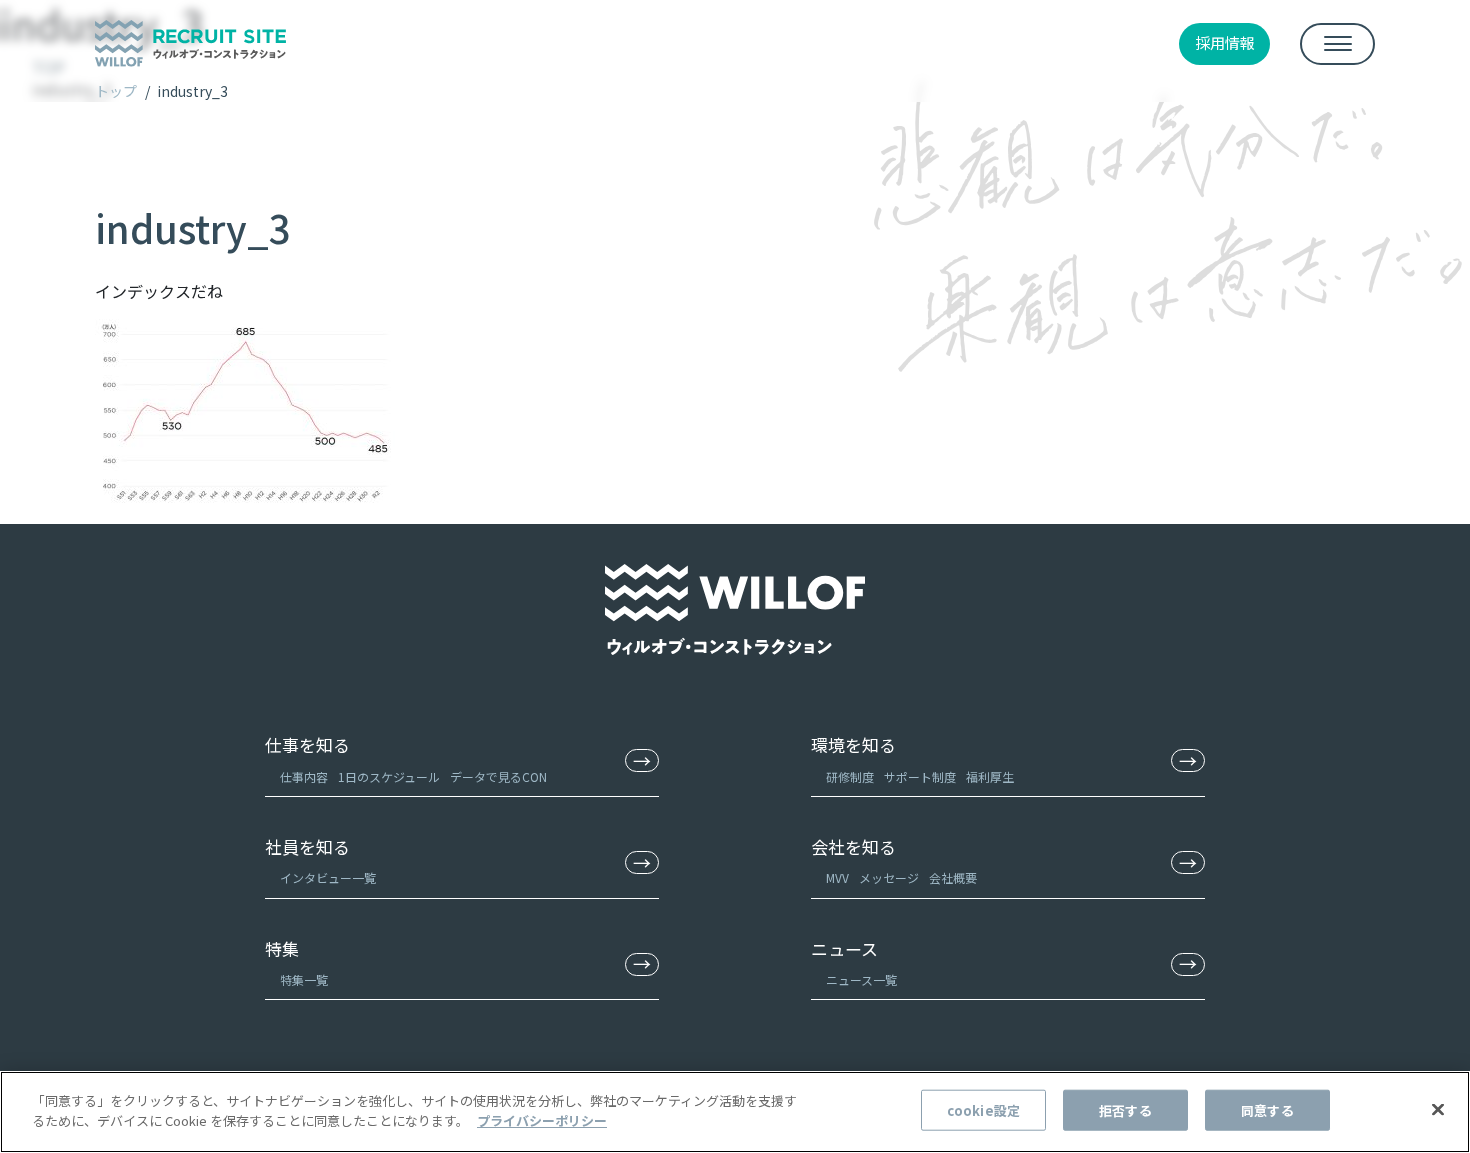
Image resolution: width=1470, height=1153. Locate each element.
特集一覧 (304, 979)
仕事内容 (304, 776)
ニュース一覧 (861, 979)
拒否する (1125, 1110)
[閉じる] (1438, 1109)
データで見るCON (498, 776)
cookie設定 (983, 1110)
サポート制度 (920, 776)
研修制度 (850, 776)
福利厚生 (990, 776)
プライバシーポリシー (542, 1119)
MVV (837, 877)
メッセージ (889, 877)
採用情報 (1225, 42)
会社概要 (953, 877)
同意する (1267, 1110)
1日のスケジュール (389, 776)
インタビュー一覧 (328, 877)
